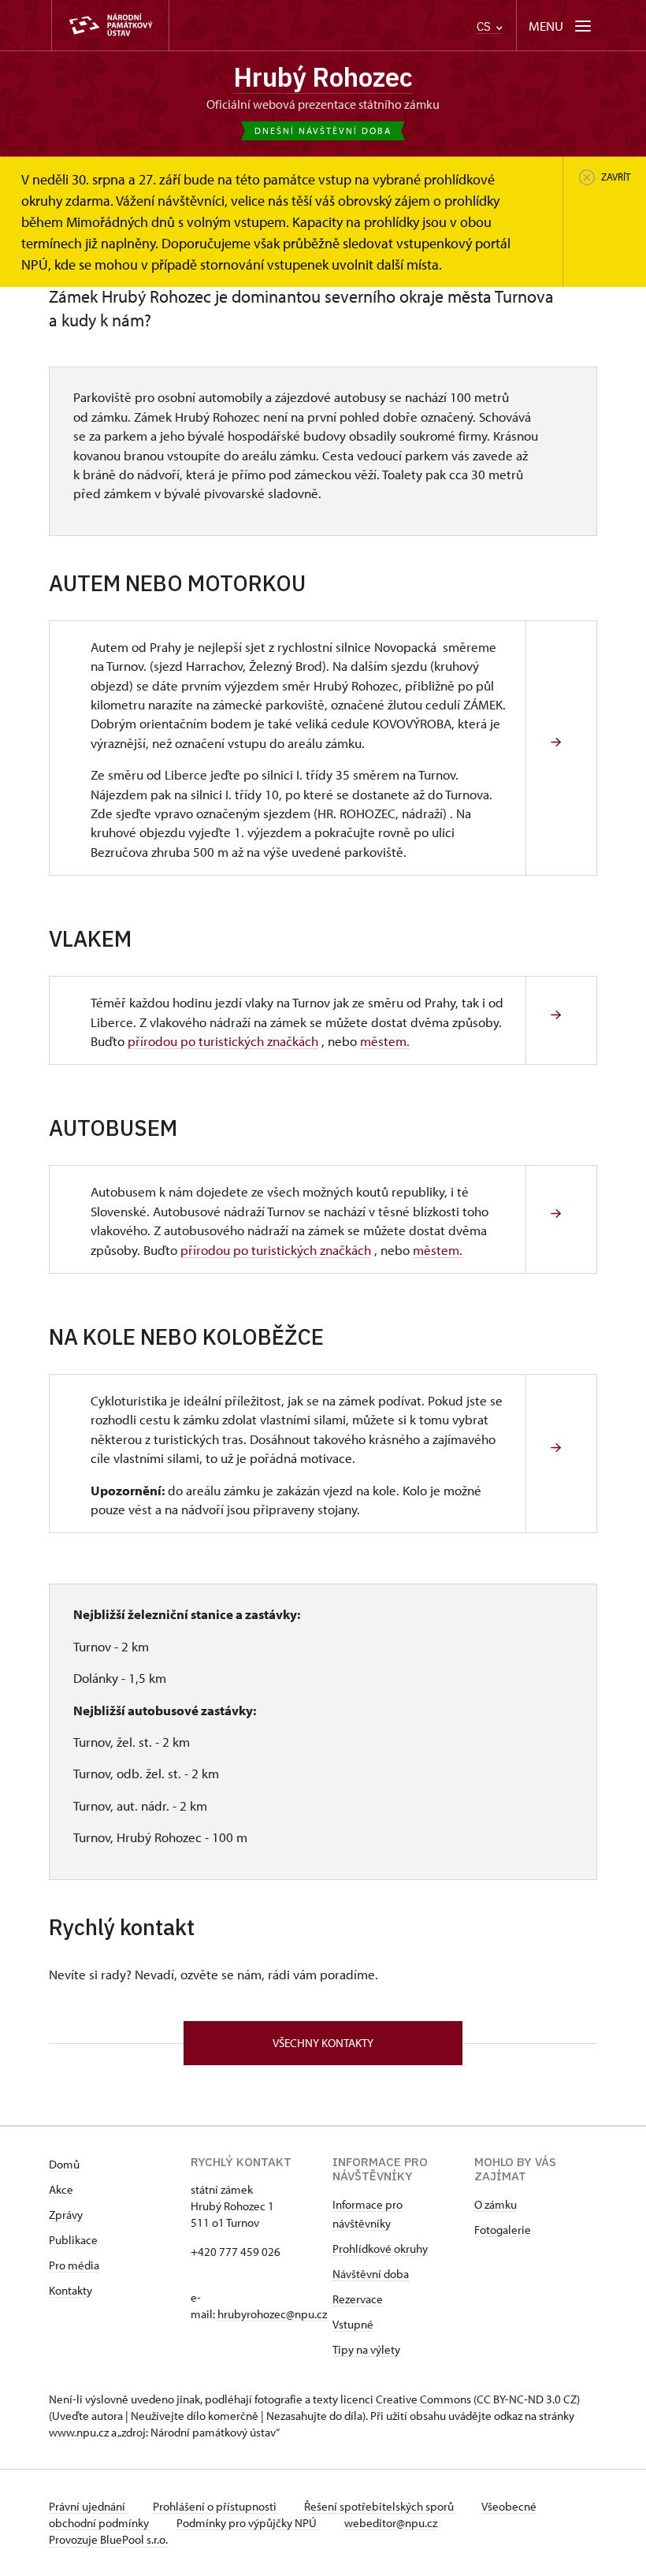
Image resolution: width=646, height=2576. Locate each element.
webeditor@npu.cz (391, 2523)
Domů (64, 2164)
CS (485, 26)
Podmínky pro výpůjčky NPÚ (248, 2523)
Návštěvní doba (371, 2274)
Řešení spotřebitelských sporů (380, 2506)
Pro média (74, 2265)
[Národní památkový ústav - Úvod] (110, 26)
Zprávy (66, 2215)
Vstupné (353, 2324)
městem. (385, 1040)
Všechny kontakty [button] (323, 2043)
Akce (61, 2189)
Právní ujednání (88, 2506)
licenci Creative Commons (406, 2399)
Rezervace (358, 2299)
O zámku (496, 2204)
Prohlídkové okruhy (380, 2248)
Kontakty (71, 2290)
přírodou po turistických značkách (223, 1040)
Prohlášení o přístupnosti (216, 2506)
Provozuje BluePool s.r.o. (108, 2539)
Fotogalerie (503, 2230)
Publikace (73, 2240)
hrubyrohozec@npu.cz (272, 2314)
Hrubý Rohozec (323, 77)
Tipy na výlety (366, 2349)
